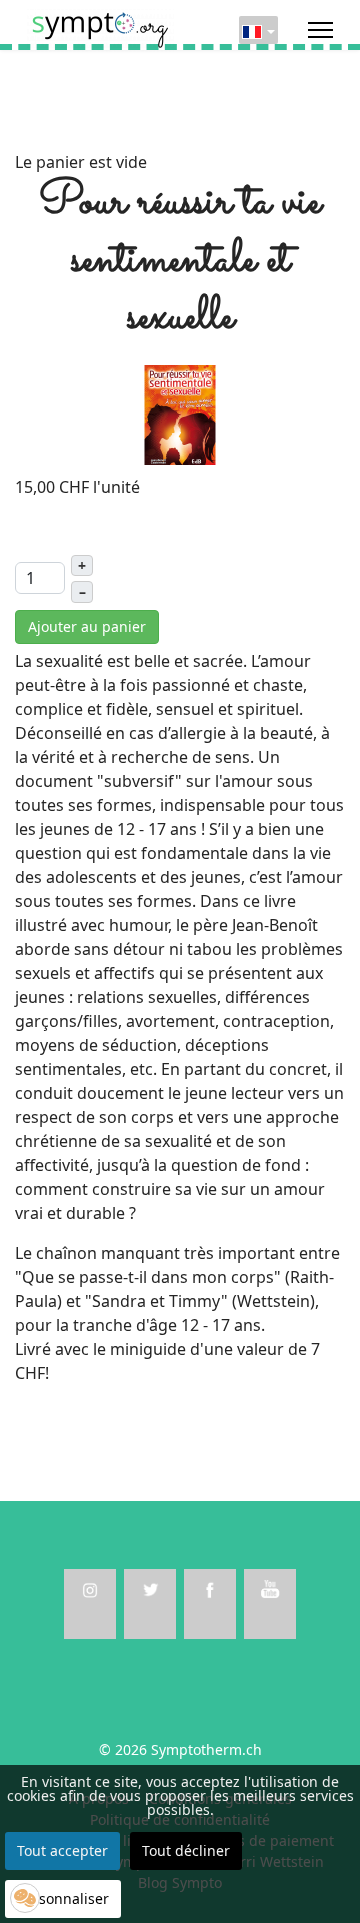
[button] (25, 1898)
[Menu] (320, 30)
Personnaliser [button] (63, 1898)
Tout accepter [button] (62, 1850)
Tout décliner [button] (186, 1850)
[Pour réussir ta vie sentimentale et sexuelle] (180, 413)
